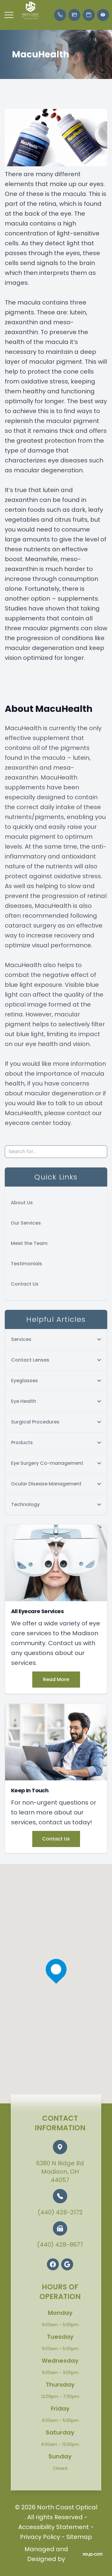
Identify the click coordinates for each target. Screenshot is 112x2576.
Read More (56, 1679)
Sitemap (79, 2537)
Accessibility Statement (54, 2527)
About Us (22, 1203)
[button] (9, 15)
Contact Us (25, 1284)
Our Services (26, 1223)
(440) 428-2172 (60, 2212)
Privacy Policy (40, 2537)
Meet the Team (29, 1243)
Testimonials (26, 1264)
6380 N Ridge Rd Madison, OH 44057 (60, 2172)
